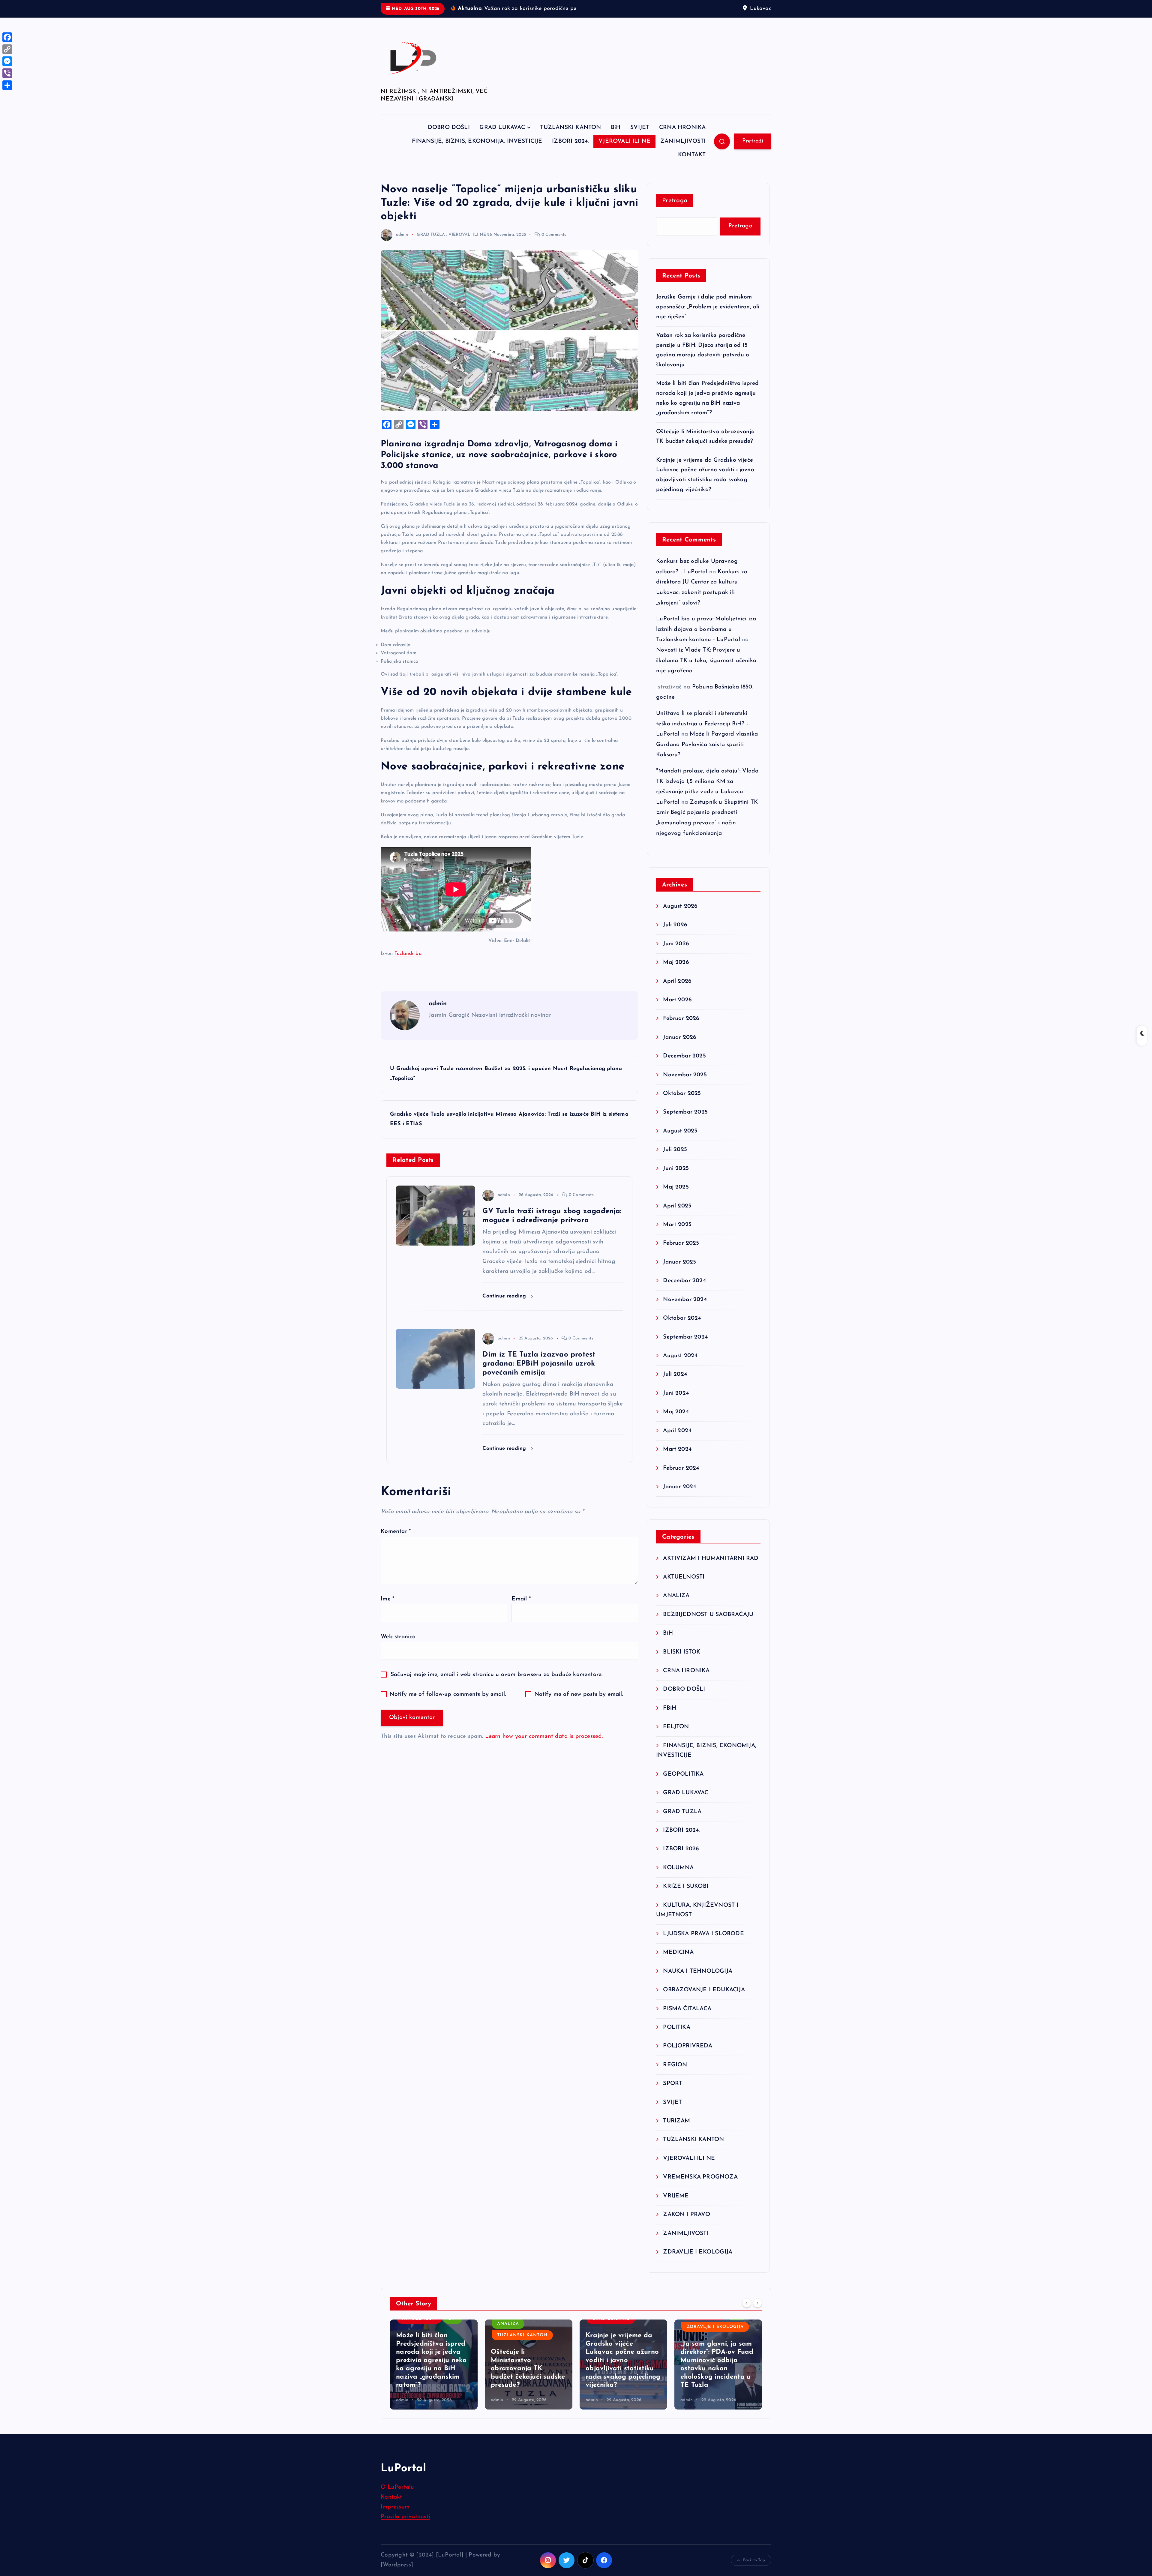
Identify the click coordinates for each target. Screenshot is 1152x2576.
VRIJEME (676, 2214)
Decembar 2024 (684, 1299)
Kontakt (391, 2516)
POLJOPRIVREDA (688, 2064)
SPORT (673, 2102)
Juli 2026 (675, 943)
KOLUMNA (678, 1886)
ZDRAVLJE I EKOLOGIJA (698, 2270)
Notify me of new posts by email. (579, 1713)
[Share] (7, 85)
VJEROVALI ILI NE (624, 160)
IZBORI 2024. (570, 160)
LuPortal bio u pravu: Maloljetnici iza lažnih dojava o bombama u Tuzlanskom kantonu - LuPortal (706, 648)
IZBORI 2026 (681, 1867)
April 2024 (677, 1449)
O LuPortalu (397, 2506)
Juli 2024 (675, 1393)
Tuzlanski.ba (408, 972)
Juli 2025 (675, 1168)
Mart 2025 (677, 1243)
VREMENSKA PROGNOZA (700, 2195)
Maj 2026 (676, 981)
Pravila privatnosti (405, 2535)
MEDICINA (678, 1971)
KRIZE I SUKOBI (686, 1905)
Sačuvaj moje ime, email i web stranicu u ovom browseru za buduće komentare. (496, 1693)
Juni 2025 (676, 1187)
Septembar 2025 (685, 1131)
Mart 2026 (677, 1018)
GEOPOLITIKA (683, 1793)
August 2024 (680, 1374)
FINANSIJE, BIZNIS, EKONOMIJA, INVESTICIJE (477, 160)
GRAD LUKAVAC (502, 146)
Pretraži (753, 159)
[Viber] (7, 73)
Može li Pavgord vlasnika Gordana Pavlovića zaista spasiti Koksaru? (707, 763)
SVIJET (640, 146)
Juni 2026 (676, 962)
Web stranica (398, 1655)
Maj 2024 (676, 1430)
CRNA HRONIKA (682, 146)
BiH (616, 146)
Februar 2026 (681, 1037)
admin (402, 253)
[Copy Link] (7, 49)
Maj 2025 (676, 1206)
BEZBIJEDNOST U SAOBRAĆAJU (708, 1633)
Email (521, 1617)
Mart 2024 (677, 1468)
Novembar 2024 (685, 1318)
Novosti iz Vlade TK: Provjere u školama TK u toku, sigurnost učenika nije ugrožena (706, 679)
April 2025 (677, 1224)
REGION (675, 2083)
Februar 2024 (681, 1487)
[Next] (757, 2321)
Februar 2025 (681, 1262)
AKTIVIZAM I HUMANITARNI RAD (711, 1577)
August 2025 (680, 1149)
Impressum (395, 2525)
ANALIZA (676, 1614)
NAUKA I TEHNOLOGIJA (698, 1990)
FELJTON (676, 1745)
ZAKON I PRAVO (687, 2233)
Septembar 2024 (685, 1355)
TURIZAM (676, 2139)
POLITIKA (677, 2046)
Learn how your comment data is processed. (544, 1755)
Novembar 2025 (685, 1093)
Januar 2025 (679, 1281)
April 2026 (677, 1000)
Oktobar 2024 (682, 1337)
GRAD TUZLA (431, 253)
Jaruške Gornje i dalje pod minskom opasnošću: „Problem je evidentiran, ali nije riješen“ (708, 325)
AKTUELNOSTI (684, 1595)
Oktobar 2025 (682, 1112)
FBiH (670, 1727)
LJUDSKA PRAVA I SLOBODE (703, 1952)
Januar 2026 (680, 1056)
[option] (434, 2383)
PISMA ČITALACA (687, 2027)
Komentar (396, 1550)
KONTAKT (692, 174)
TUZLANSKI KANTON (570, 146)
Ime (387, 1617)
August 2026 (680, 925)
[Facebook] (7, 37)
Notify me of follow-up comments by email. (448, 1713)
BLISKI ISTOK (682, 1670)
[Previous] (747, 2321)
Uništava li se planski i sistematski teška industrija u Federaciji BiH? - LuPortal (702, 742)
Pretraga (675, 219)
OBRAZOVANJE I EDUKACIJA (704, 2008)
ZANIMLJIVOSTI (683, 160)
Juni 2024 (676, 1412)
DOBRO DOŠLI (449, 146)
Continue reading (505, 1315)
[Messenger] (7, 61)
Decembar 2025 (684, 1074)
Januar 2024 (679, 1505)
